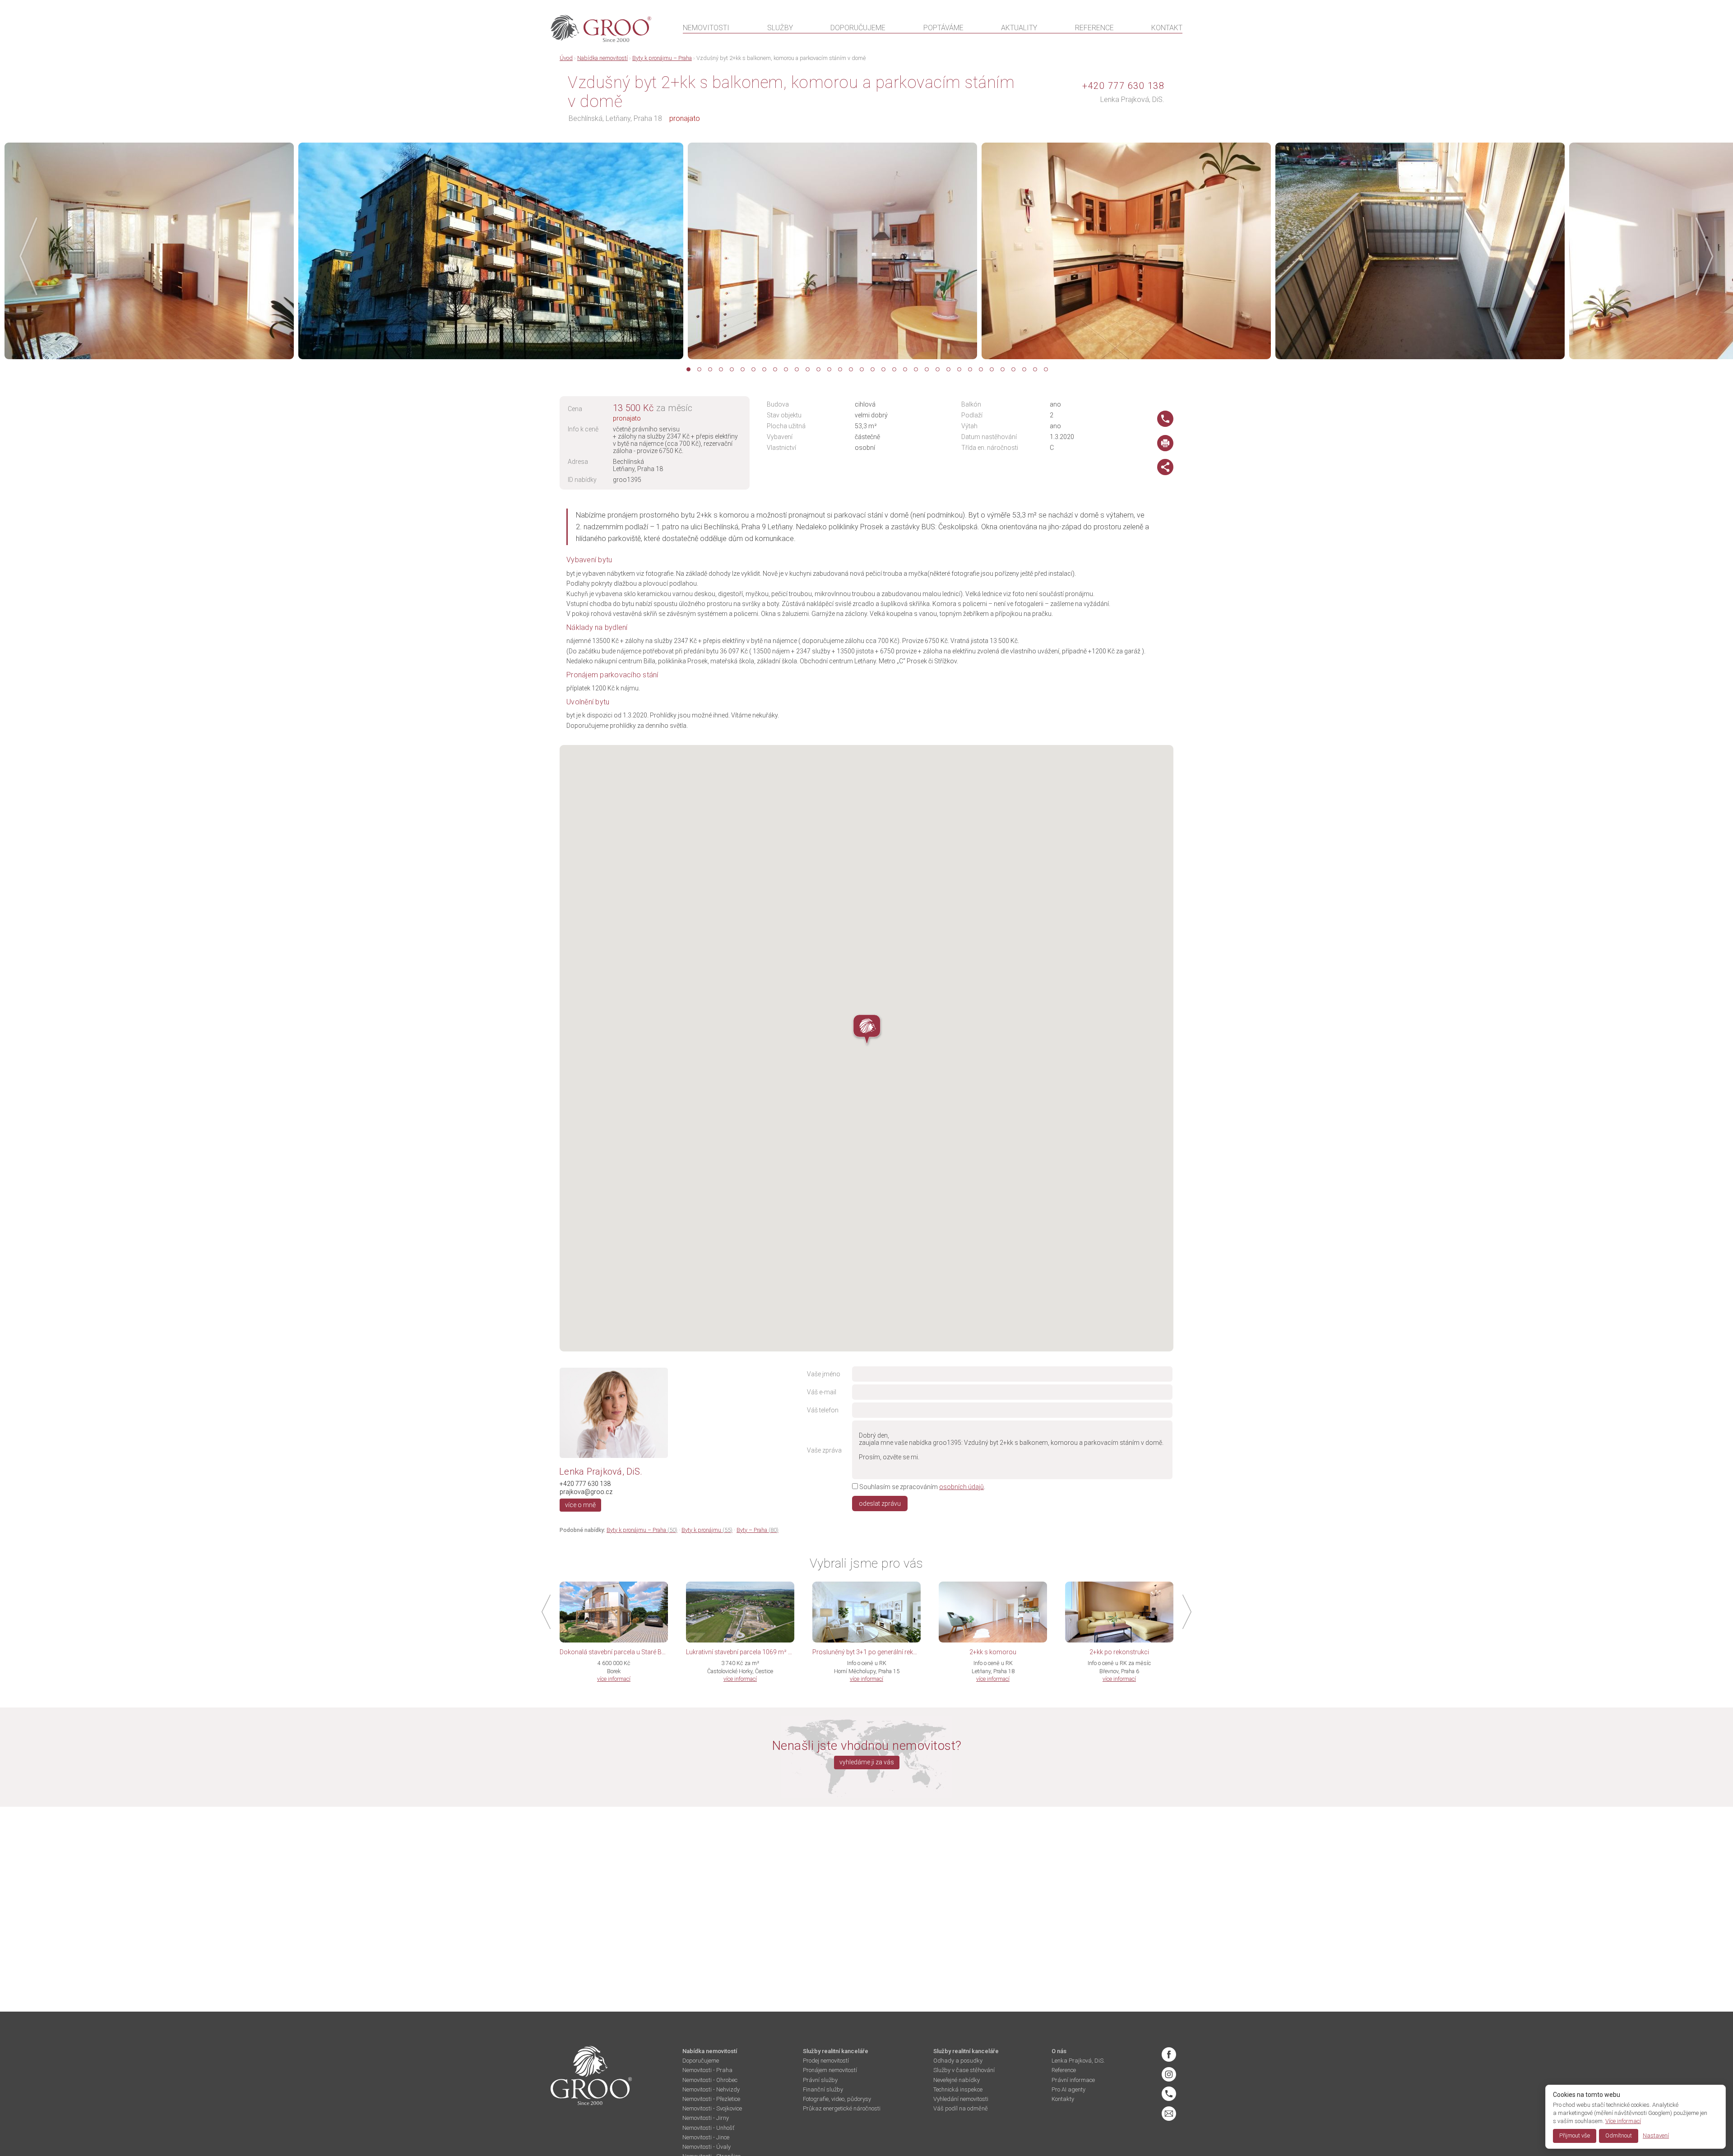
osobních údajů (961, 1487)
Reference (1094, 28)
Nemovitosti (706, 28)
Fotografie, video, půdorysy (837, 2099)
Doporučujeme (858, 28)
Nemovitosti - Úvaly (707, 2147)
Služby (780, 28)
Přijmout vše (1575, 2135)
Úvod (566, 58)
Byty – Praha (758, 1530)
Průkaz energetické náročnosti (842, 2108)
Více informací (1623, 2121)
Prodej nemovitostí (826, 2061)
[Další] (1702, 256)
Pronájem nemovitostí (830, 2070)
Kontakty (1063, 2099)
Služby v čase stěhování (964, 2070)
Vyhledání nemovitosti (961, 2099)
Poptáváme (943, 28)
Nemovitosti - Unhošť (708, 2128)
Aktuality (1019, 28)
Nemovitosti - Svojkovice (712, 2108)
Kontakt (1167, 28)
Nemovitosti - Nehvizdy (711, 2089)
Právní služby (820, 2080)
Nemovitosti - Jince (706, 2137)
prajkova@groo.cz (586, 1492)
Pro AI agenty (1068, 2089)
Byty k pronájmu (707, 1530)
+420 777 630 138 (1123, 86)
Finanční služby (823, 2089)
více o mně (580, 1505)
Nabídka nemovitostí (602, 58)
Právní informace (1073, 2080)
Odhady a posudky (958, 2061)
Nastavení (1656, 2135)
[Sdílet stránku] (1165, 473)
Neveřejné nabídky (957, 2080)
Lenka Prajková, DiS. (1132, 99)
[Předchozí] (31, 256)
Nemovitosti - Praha (707, 2070)
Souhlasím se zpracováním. (922, 1487)
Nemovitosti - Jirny (706, 2118)
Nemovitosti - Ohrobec (710, 2080)
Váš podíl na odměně (961, 2108)
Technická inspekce (958, 2089)
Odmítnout (1619, 2135)
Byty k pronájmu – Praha (662, 58)
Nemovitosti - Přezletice (711, 2099)
